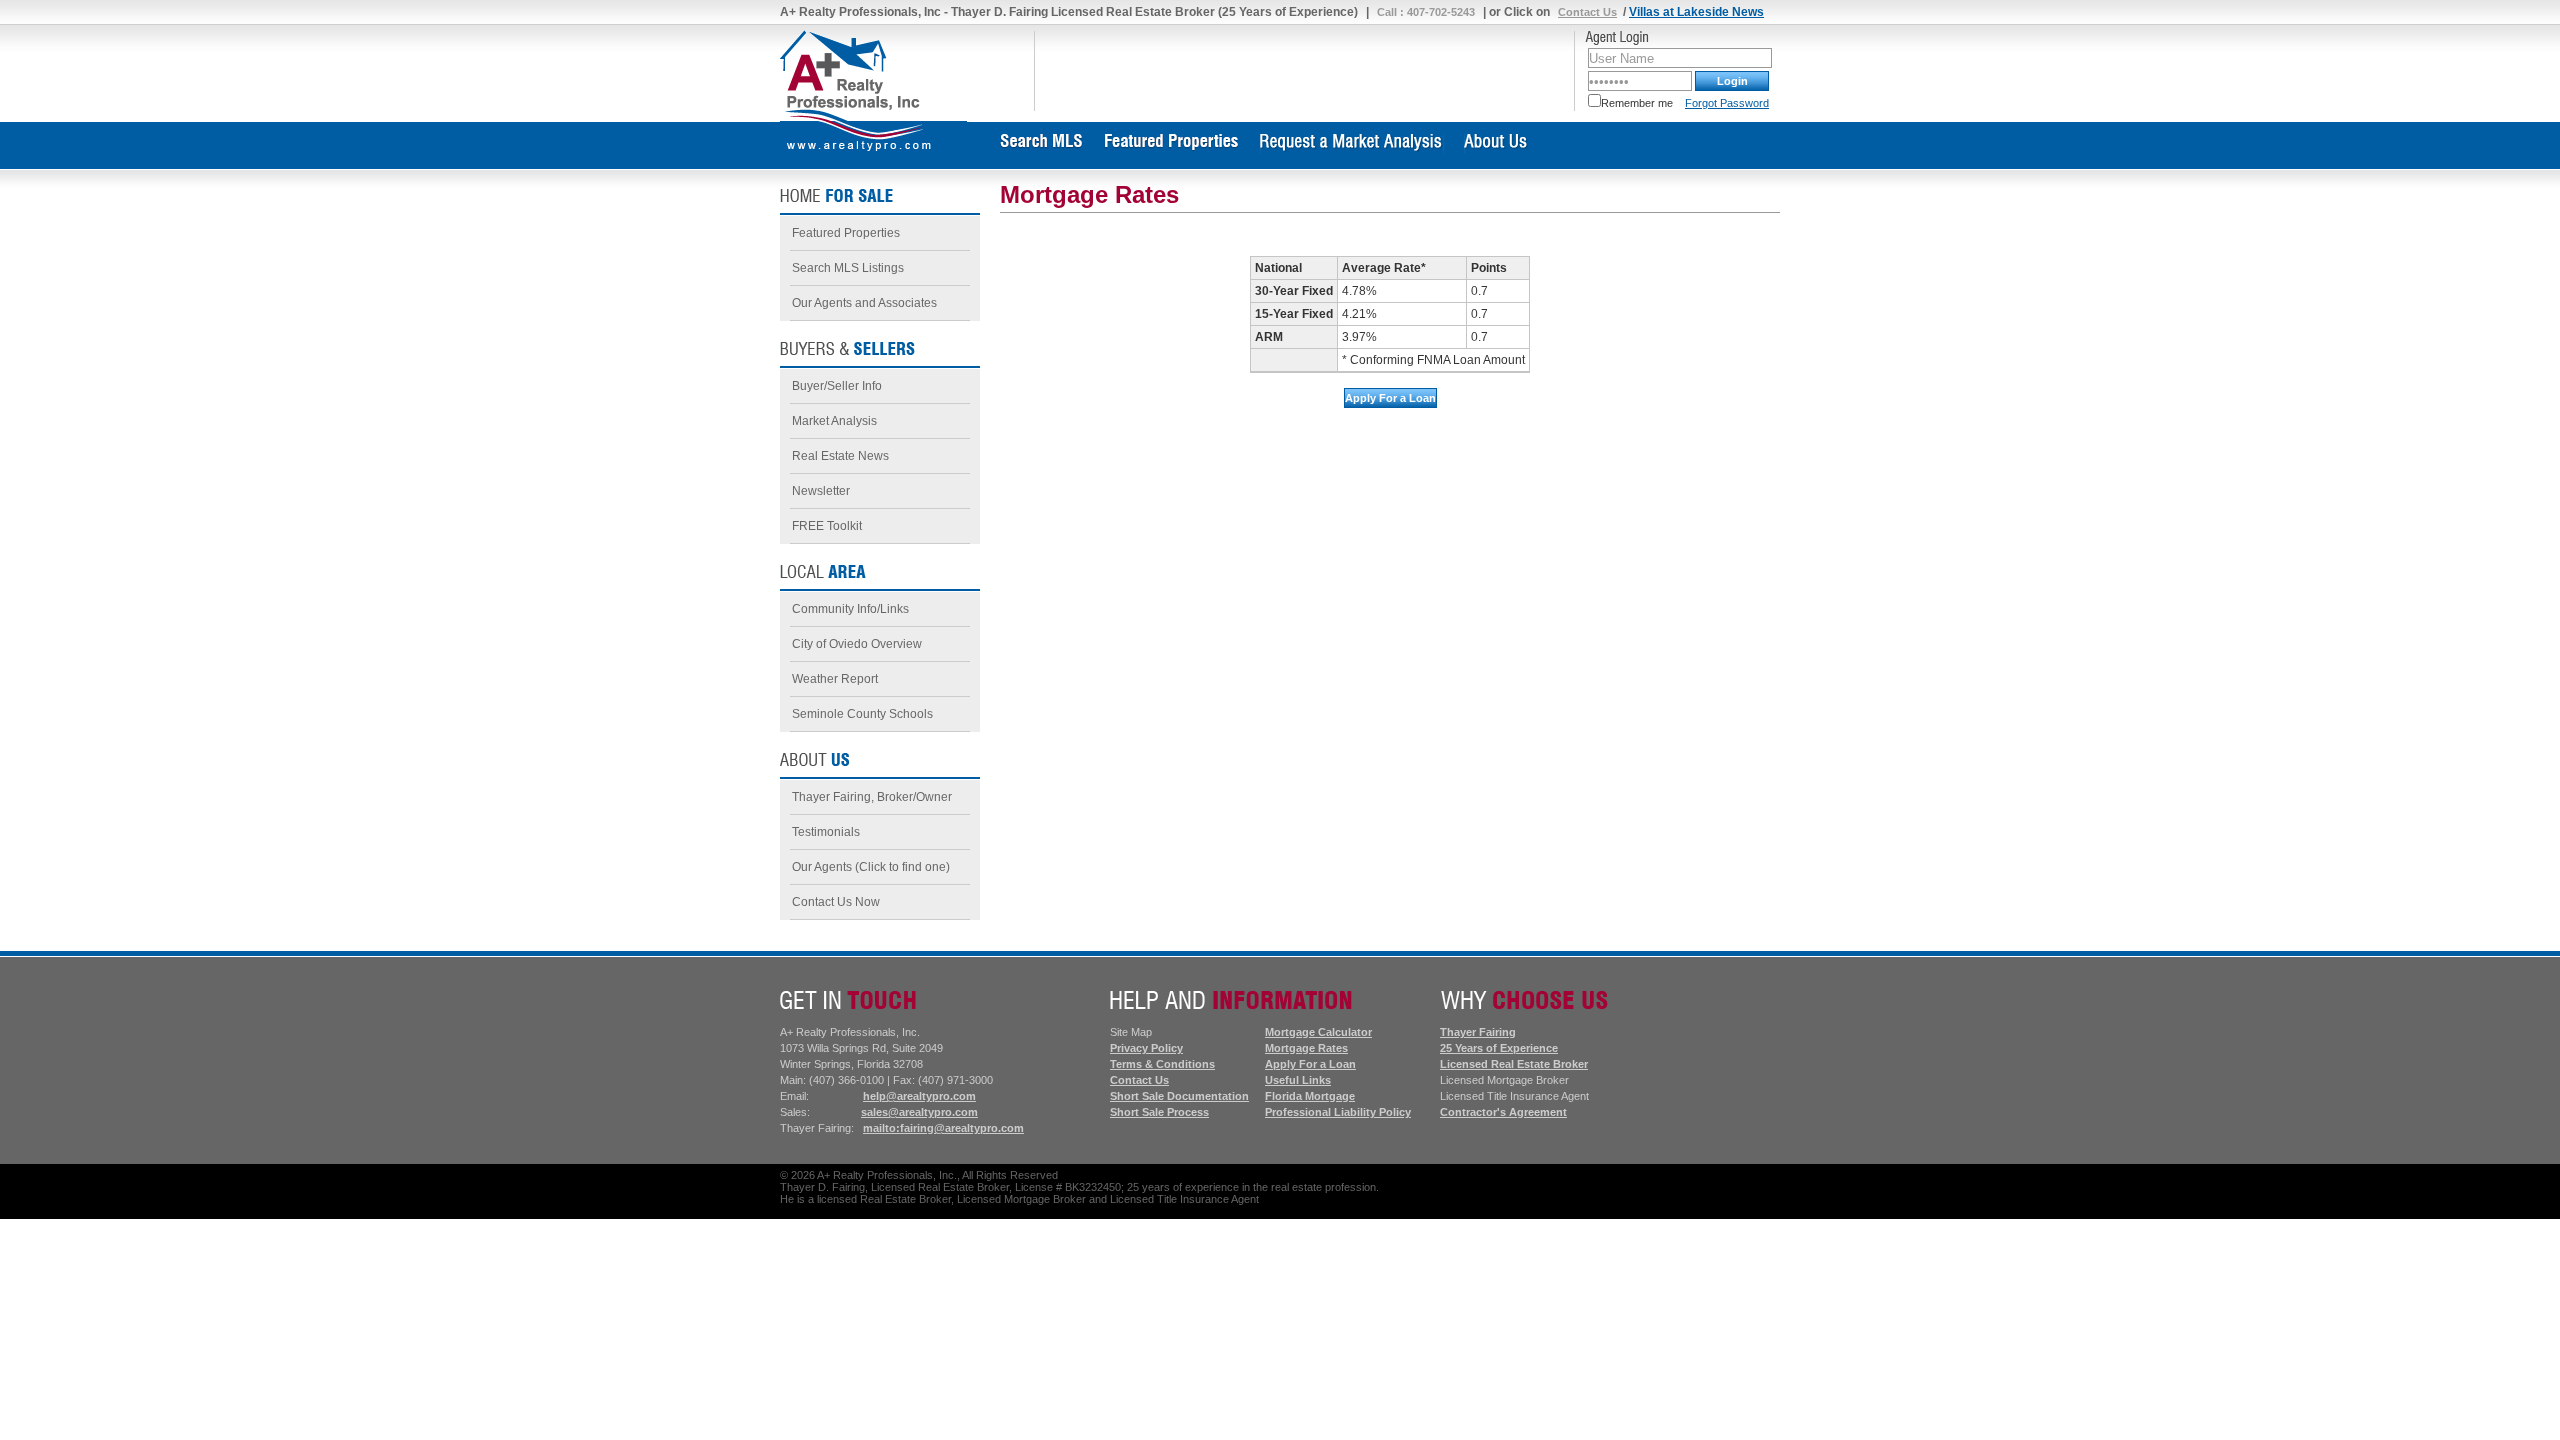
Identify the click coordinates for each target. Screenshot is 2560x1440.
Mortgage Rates (1306, 1048)
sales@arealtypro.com (919, 1112)
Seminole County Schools (862, 714)
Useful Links (1298, 1080)
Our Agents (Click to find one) (871, 867)
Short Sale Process (1159, 1112)
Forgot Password (1727, 103)
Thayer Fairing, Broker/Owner (872, 797)
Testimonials (826, 832)
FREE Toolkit (827, 526)
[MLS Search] (1042, 149)
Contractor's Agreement (1503, 1112)
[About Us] (1496, 149)
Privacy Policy (1146, 1048)
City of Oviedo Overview (857, 644)
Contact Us (1587, 12)
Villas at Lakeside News (1696, 12)
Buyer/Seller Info (837, 386)
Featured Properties (846, 233)
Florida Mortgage (1310, 1096)
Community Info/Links (850, 609)
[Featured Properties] (1172, 149)
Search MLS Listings (848, 268)
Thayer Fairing (1478, 1032)
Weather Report (835, 679)
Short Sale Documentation (1179, 1096)
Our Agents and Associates (864, 303)
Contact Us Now (836, 902)
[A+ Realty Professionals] (850, 117)
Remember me (1637, 103)
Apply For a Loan (1310, 1064)
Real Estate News (840, 456)
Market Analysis (834, 421)
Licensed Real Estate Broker (1514, 1064)
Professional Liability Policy (1338, 1112)
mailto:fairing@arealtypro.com (943, 1128)
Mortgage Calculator (1318, 1032)
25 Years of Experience (1499, 1048)
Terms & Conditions (1162, 1064)
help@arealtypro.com (919, 1096)
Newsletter (821, 491)
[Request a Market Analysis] (1352, 149)
